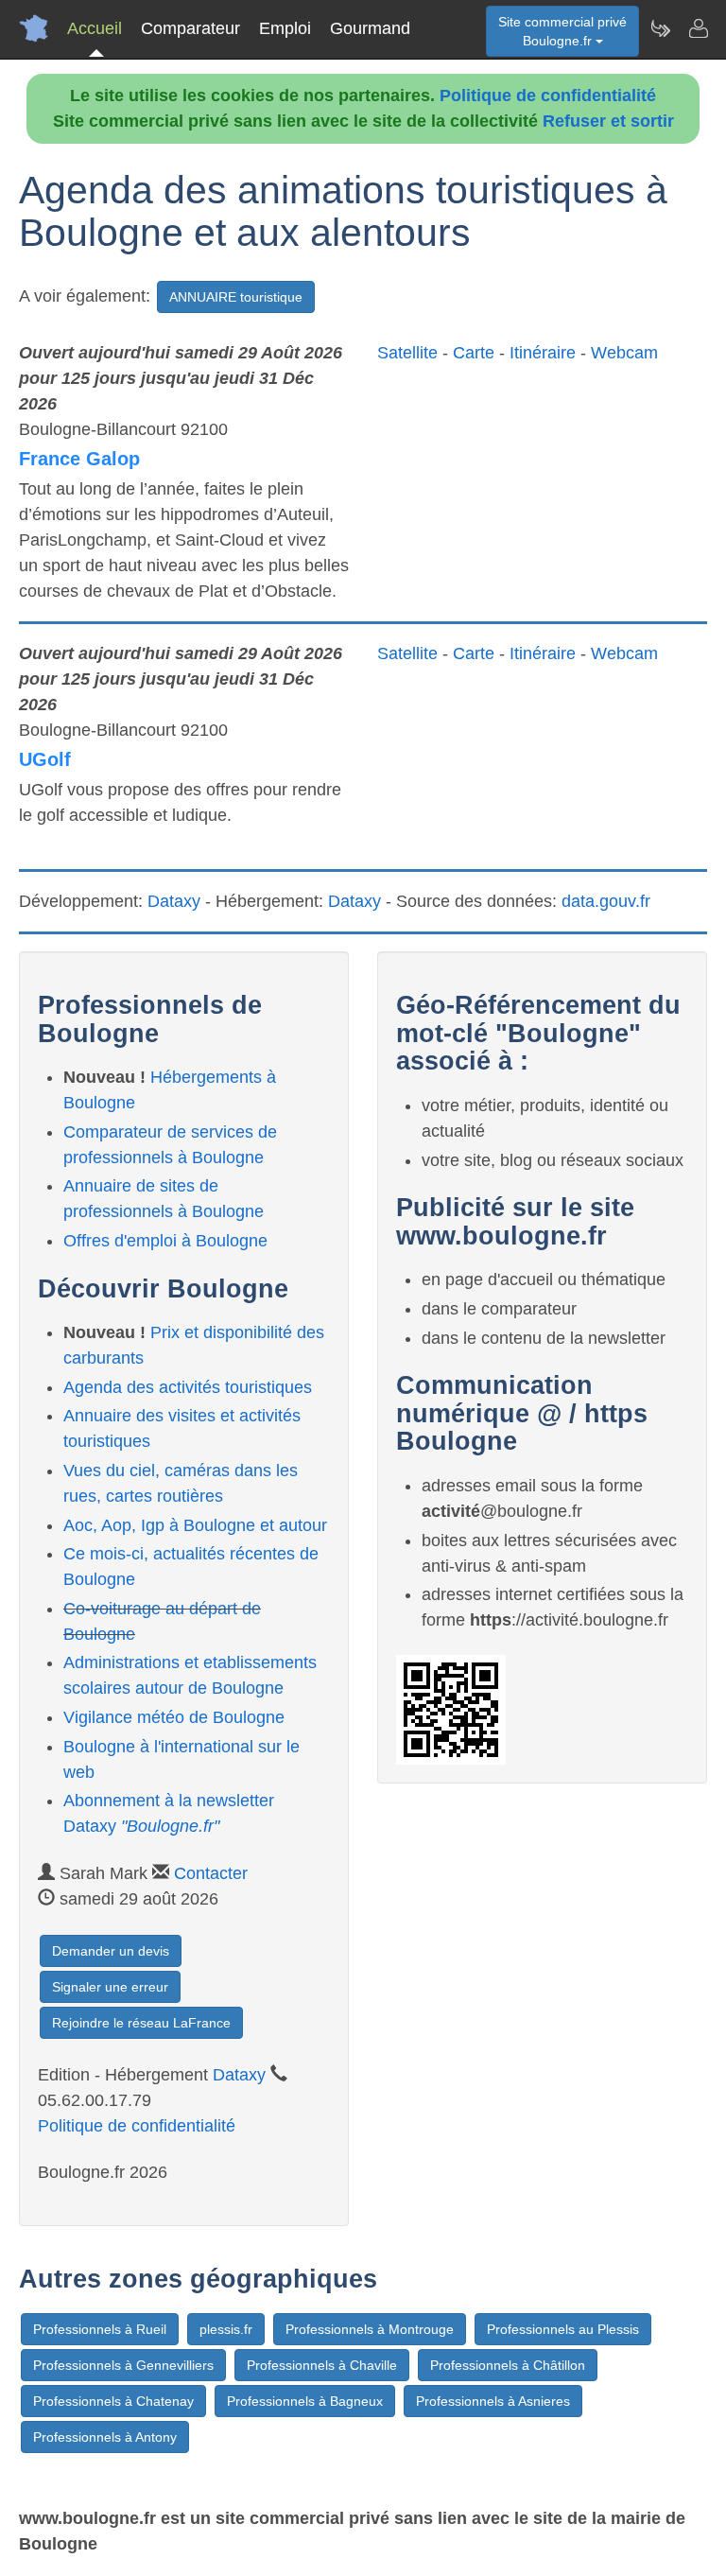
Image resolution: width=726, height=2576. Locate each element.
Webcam (624, 353)
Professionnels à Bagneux (305, 2401)
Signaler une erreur (110, 1987)
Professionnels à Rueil (100, 2329)
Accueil (95, 28)
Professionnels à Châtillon (508, 2365)
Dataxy (174, 901)
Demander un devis (111, 1951)
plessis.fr (226, 2329)
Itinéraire (543, 353)
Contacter (211, 1873)
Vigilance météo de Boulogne (174, 1717)
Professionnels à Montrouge (370, 2329)
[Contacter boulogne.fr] (698, 28)
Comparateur (190, 28)
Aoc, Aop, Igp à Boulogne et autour (195, 1525)
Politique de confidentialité (548, 96)
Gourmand (370, 28)
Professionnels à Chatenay (113, 2401)
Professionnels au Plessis (563, 2329)
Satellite (407, 353)
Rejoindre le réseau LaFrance (141, 2023)
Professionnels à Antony (105, 2437)
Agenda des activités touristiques (188, 1387)
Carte (474, 353)
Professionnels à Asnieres (493, 2401)
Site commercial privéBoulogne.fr (562, 31)
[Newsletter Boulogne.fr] (660, 28)
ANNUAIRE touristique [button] (236, 297)
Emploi (285, 28)
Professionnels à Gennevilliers (123, 2365)
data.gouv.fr (606, 901)
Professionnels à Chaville (322, 2365)
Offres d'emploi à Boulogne (165, 1241)
